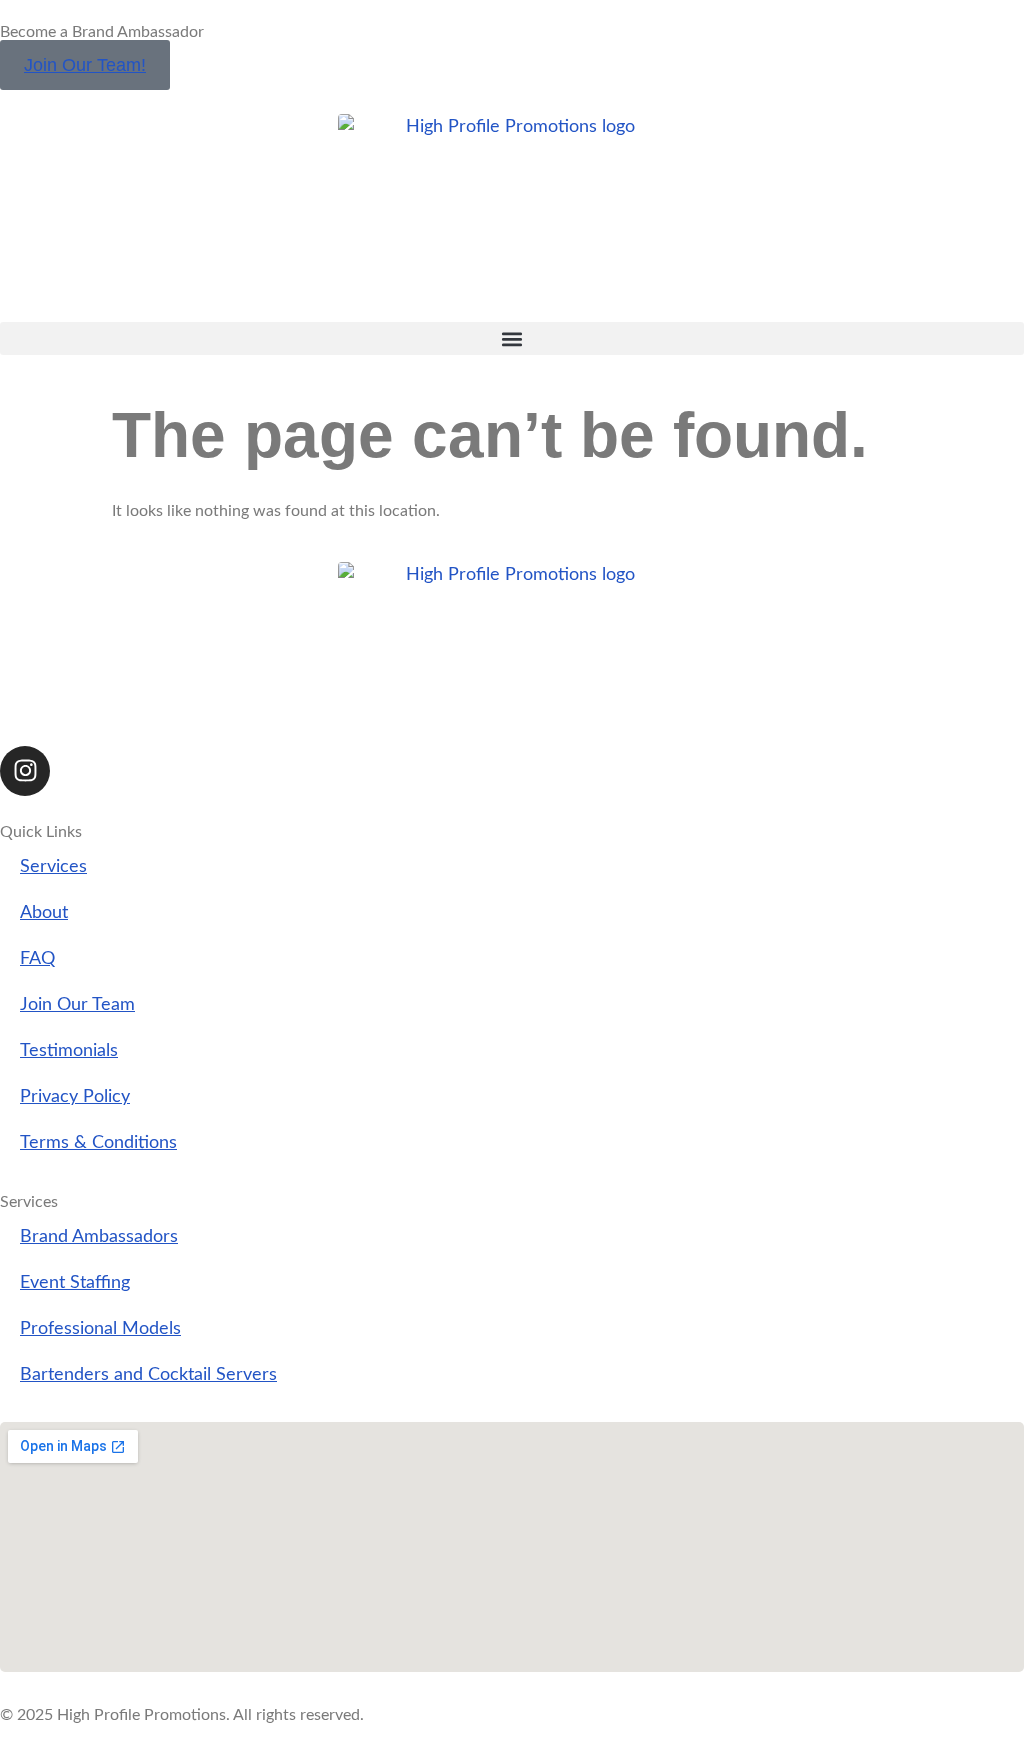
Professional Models (100, 1328)
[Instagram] (25, 771)
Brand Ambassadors (99, 1236)
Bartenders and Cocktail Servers (148, 1374)
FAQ (37, 958)
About (44, 912)
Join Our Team (77, 1004)
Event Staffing (75, 1282)
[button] (512, 338)
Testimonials (69, 1050)
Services (53, 866)
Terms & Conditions (98, 1142)
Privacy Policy (75, 1096)
